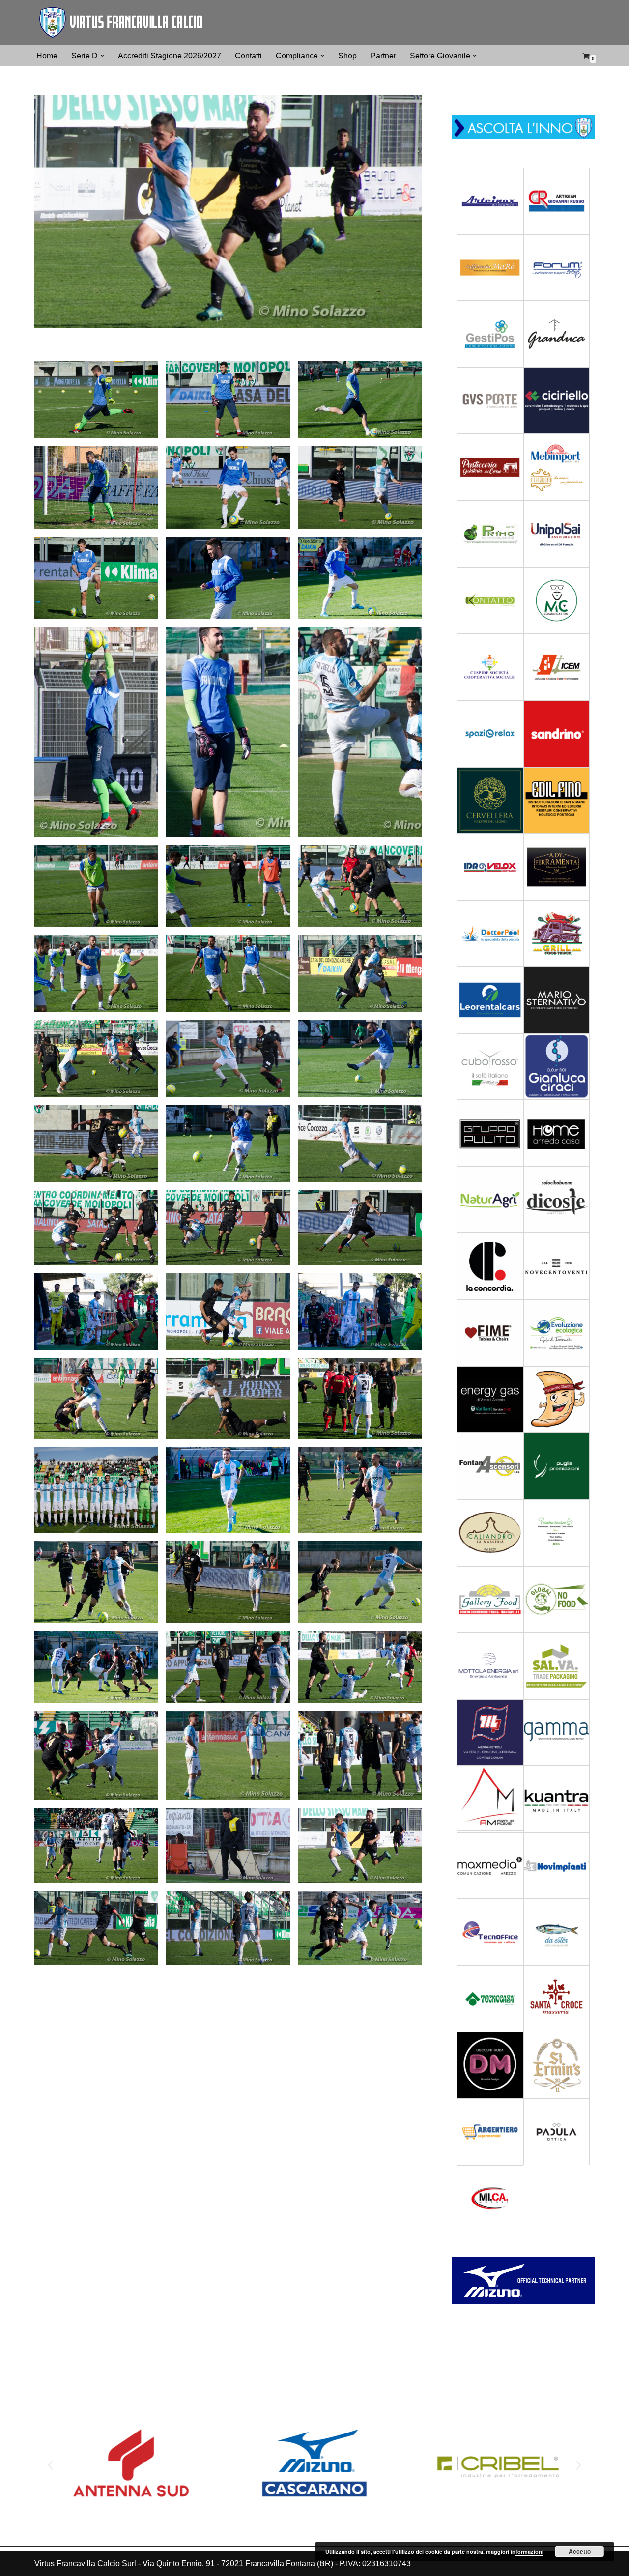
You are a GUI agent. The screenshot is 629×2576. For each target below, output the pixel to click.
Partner (383, 56)
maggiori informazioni (515, 2552)
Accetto (580, 2551)
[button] (102, 56)
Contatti (248, 56)
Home (47, 56)
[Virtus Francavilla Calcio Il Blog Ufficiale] (120, 23)
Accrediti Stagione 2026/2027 (170, 56)
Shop (347, 56)
